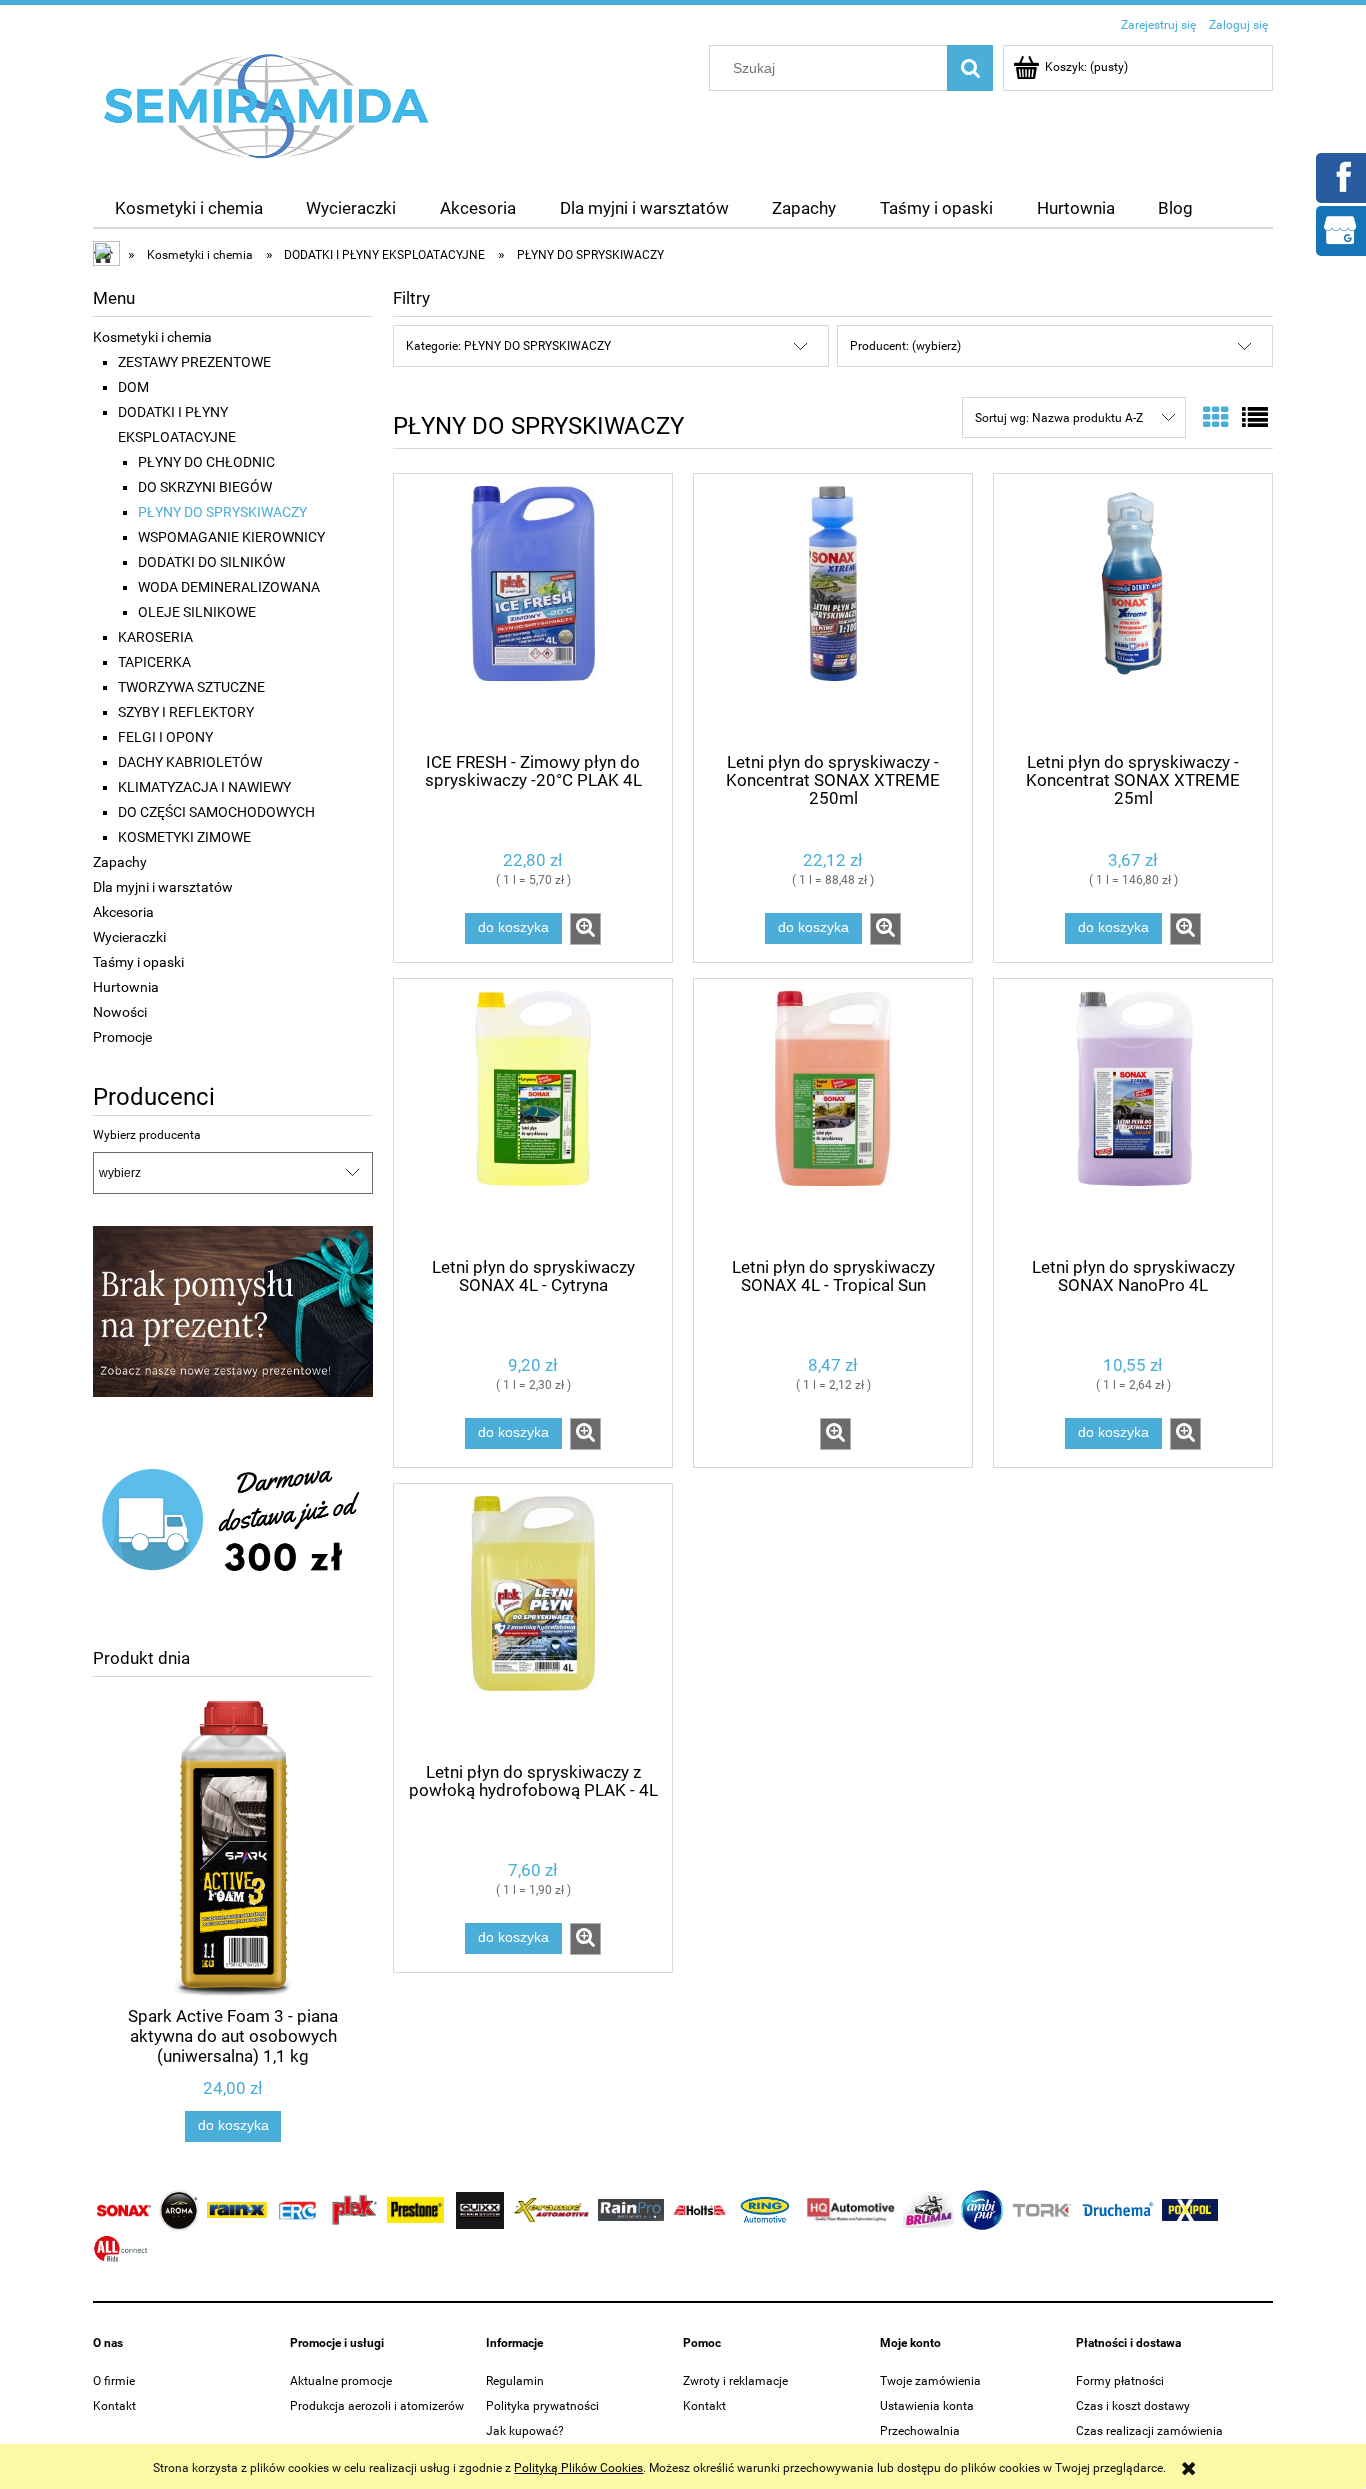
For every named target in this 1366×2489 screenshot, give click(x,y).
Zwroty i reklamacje (735, 2381)
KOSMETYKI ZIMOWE (184, 837)
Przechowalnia (920, 2431)
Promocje (122, 1037)
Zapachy (120, 862)
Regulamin (515, 2381)
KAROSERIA (155, 637)
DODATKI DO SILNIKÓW (211, 562)
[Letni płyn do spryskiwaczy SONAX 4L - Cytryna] (533, 1116)
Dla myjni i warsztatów (163, 887)
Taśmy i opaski (138, 962)
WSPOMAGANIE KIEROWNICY (231, 537)
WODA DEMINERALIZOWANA (229, 587)
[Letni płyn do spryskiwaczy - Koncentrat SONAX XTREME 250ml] (833, 611)
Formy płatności (1120, 2381)
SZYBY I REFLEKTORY (186, 712)
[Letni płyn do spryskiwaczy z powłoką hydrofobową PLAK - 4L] (533, 1621)
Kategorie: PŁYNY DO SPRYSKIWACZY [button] (508, 346)
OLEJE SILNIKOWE (197, 612)
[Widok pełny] (1255, 418)
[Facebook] (1340, 176)
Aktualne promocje (341, 2381)
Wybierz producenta (147, 1135)
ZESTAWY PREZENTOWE (194, 362)
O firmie (114, 2381)
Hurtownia (126, 987)
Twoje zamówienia (930, 2381)
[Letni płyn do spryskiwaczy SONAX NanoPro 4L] (1133, 1116)
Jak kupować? (525, 2431)
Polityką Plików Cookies (578, 2468)
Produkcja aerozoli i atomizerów (377, 2406)
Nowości (120, 1012)
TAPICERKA (154, 662)
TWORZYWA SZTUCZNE (191, 687)
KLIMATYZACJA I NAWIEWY (204, 787)
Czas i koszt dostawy (1133, 2406)
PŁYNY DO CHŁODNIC (206, 462)
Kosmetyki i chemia (152, 337)
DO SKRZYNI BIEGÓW (205, 487)
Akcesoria (123, 912)
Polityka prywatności (542, 2406)
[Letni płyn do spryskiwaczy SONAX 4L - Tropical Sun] (833, 1116)
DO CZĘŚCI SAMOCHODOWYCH (216, 812)
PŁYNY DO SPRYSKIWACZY (222, 512)
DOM (133, 387)
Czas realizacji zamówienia (1149, 2431)
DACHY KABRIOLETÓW (190, 762)
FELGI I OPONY (165, 737)
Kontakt (114, 2406)
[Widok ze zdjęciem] (1216, 418)
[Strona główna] (267, 105)
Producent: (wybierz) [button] (905, 346)
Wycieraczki (129, 937)
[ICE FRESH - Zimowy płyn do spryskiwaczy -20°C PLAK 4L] (533, 611)
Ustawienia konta (927, 2406)
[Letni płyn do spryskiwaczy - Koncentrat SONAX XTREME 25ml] (1133, 611)
